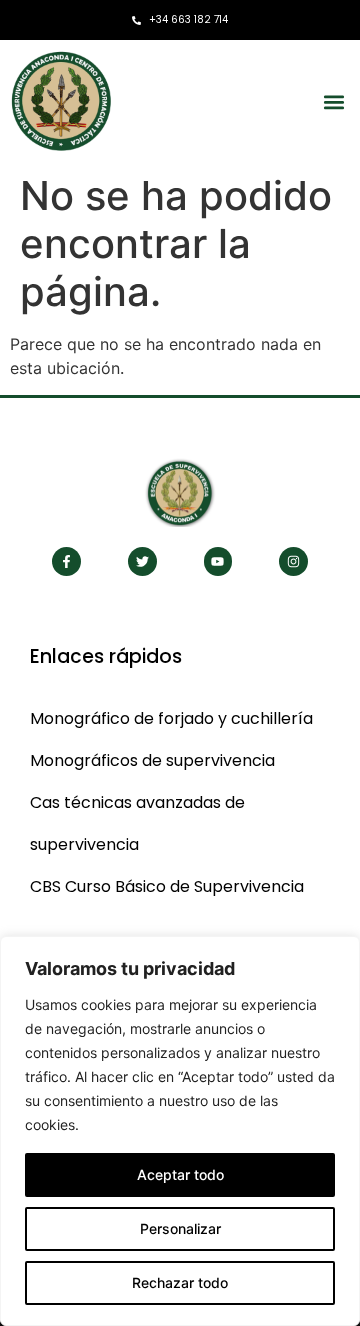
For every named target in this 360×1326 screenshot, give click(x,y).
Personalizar (180, 1228)
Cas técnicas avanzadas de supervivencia (137, 823)
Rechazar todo (180, 1282)
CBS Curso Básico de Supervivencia (167, 886)
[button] (333, 101)
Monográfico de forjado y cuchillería (171, 718)
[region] (180, 1131)
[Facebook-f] (66, 561)
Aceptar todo (180, 1174)
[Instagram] (293, 561)
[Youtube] (218, 561)
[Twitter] (142, 561)
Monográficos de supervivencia (152, 760)
